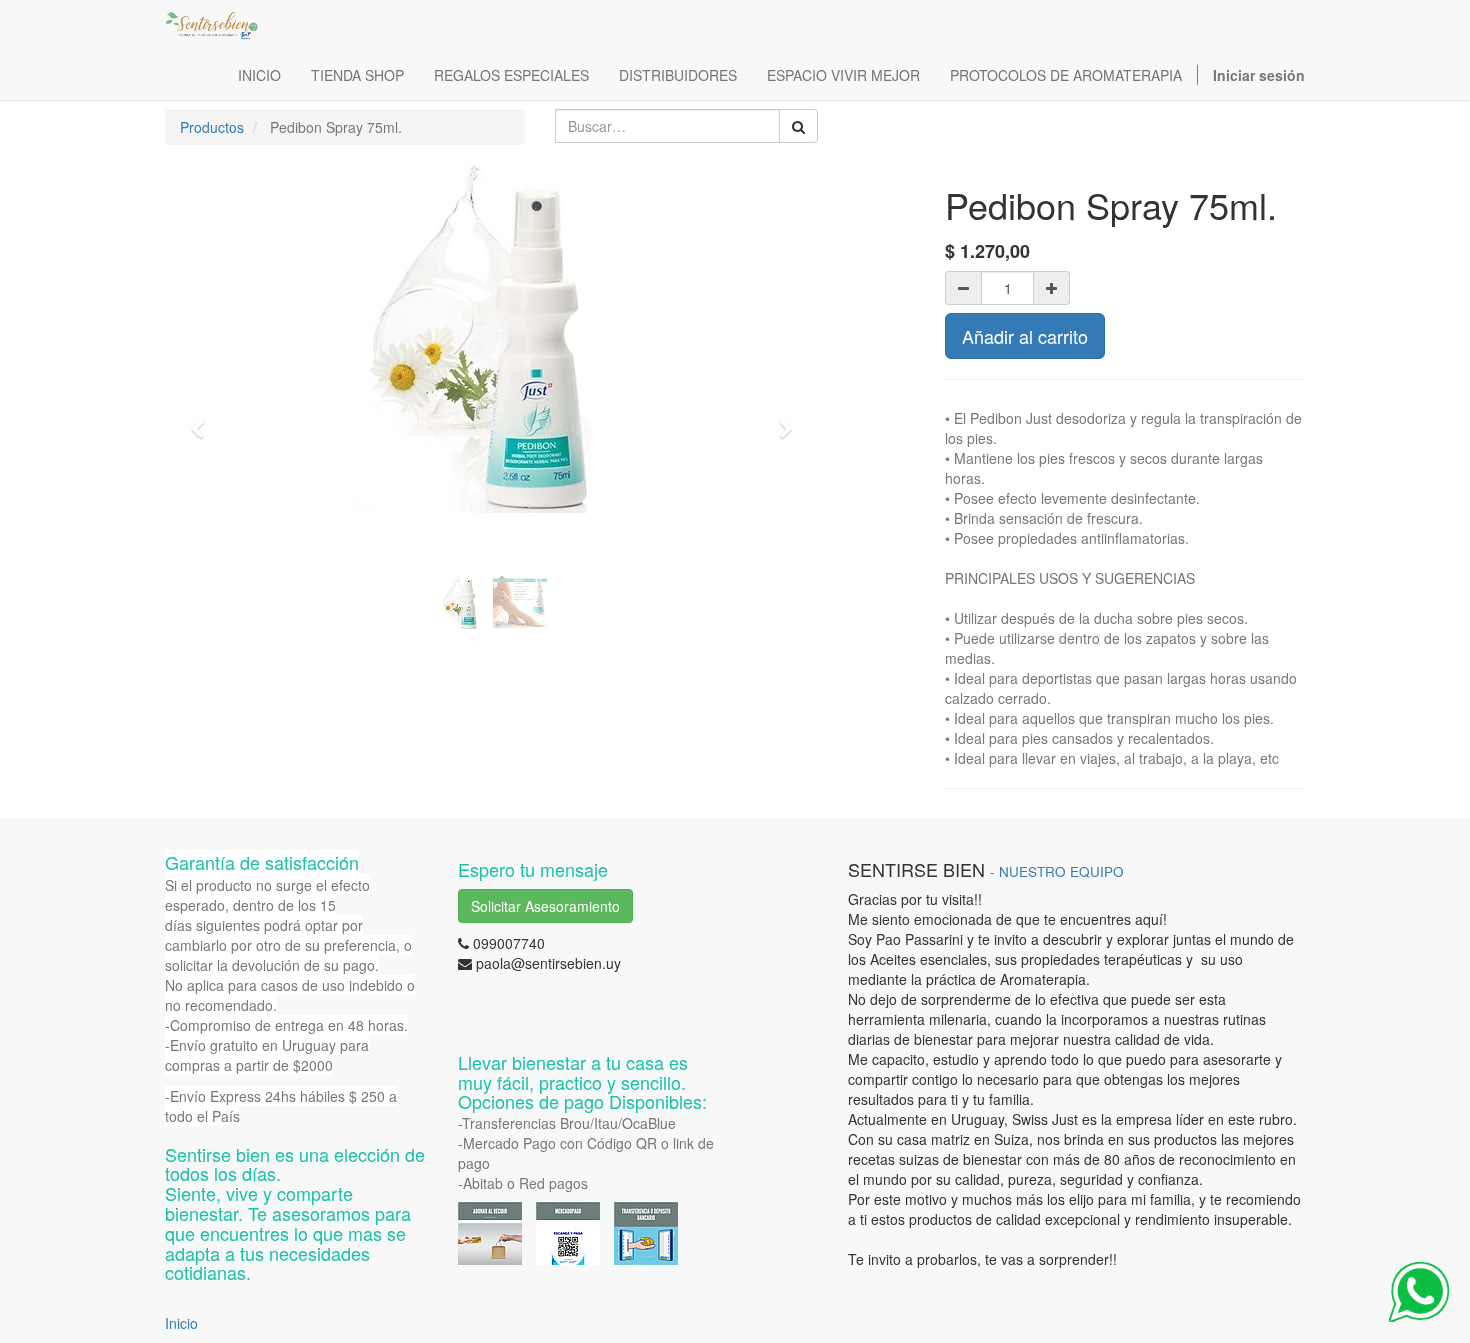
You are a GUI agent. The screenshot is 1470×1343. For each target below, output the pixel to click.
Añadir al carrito (1025, 336)
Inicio (181, 1323)
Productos (212, 127)
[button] (204, 420)
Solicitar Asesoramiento (545, 906)
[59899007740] (1419, 1292)
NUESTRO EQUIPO (1061, 871)
